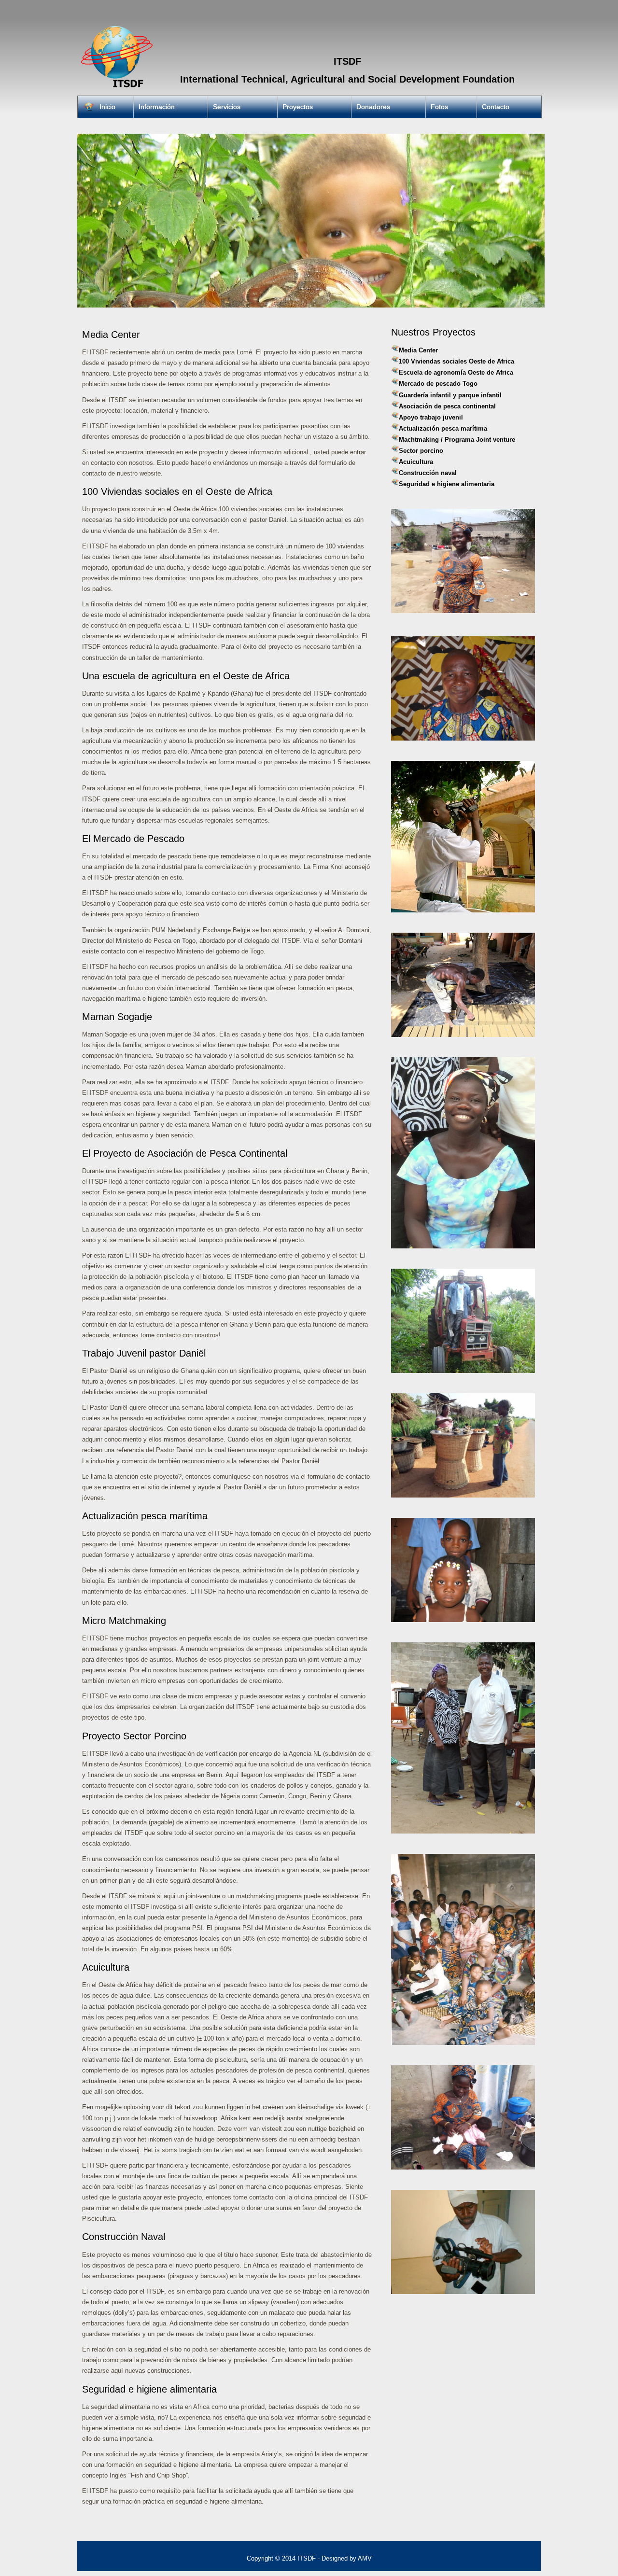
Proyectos (298, 107)
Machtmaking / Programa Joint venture (457, 440)
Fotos (439, 107)
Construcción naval (428, 473)
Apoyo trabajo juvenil (431, 417)
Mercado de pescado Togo (438, 384)
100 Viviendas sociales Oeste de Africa (456, 361)
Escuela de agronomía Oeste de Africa (456, 372)
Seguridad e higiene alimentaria (447, 484)
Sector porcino (421, 451)
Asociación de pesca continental (447, 406)
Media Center (418, 350)
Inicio (107, 107)
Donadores (373, 107)
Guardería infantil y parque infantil (450, 395)
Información (157, 107)
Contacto (496, 107)
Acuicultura (416, 462)
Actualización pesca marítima (443, 428)
